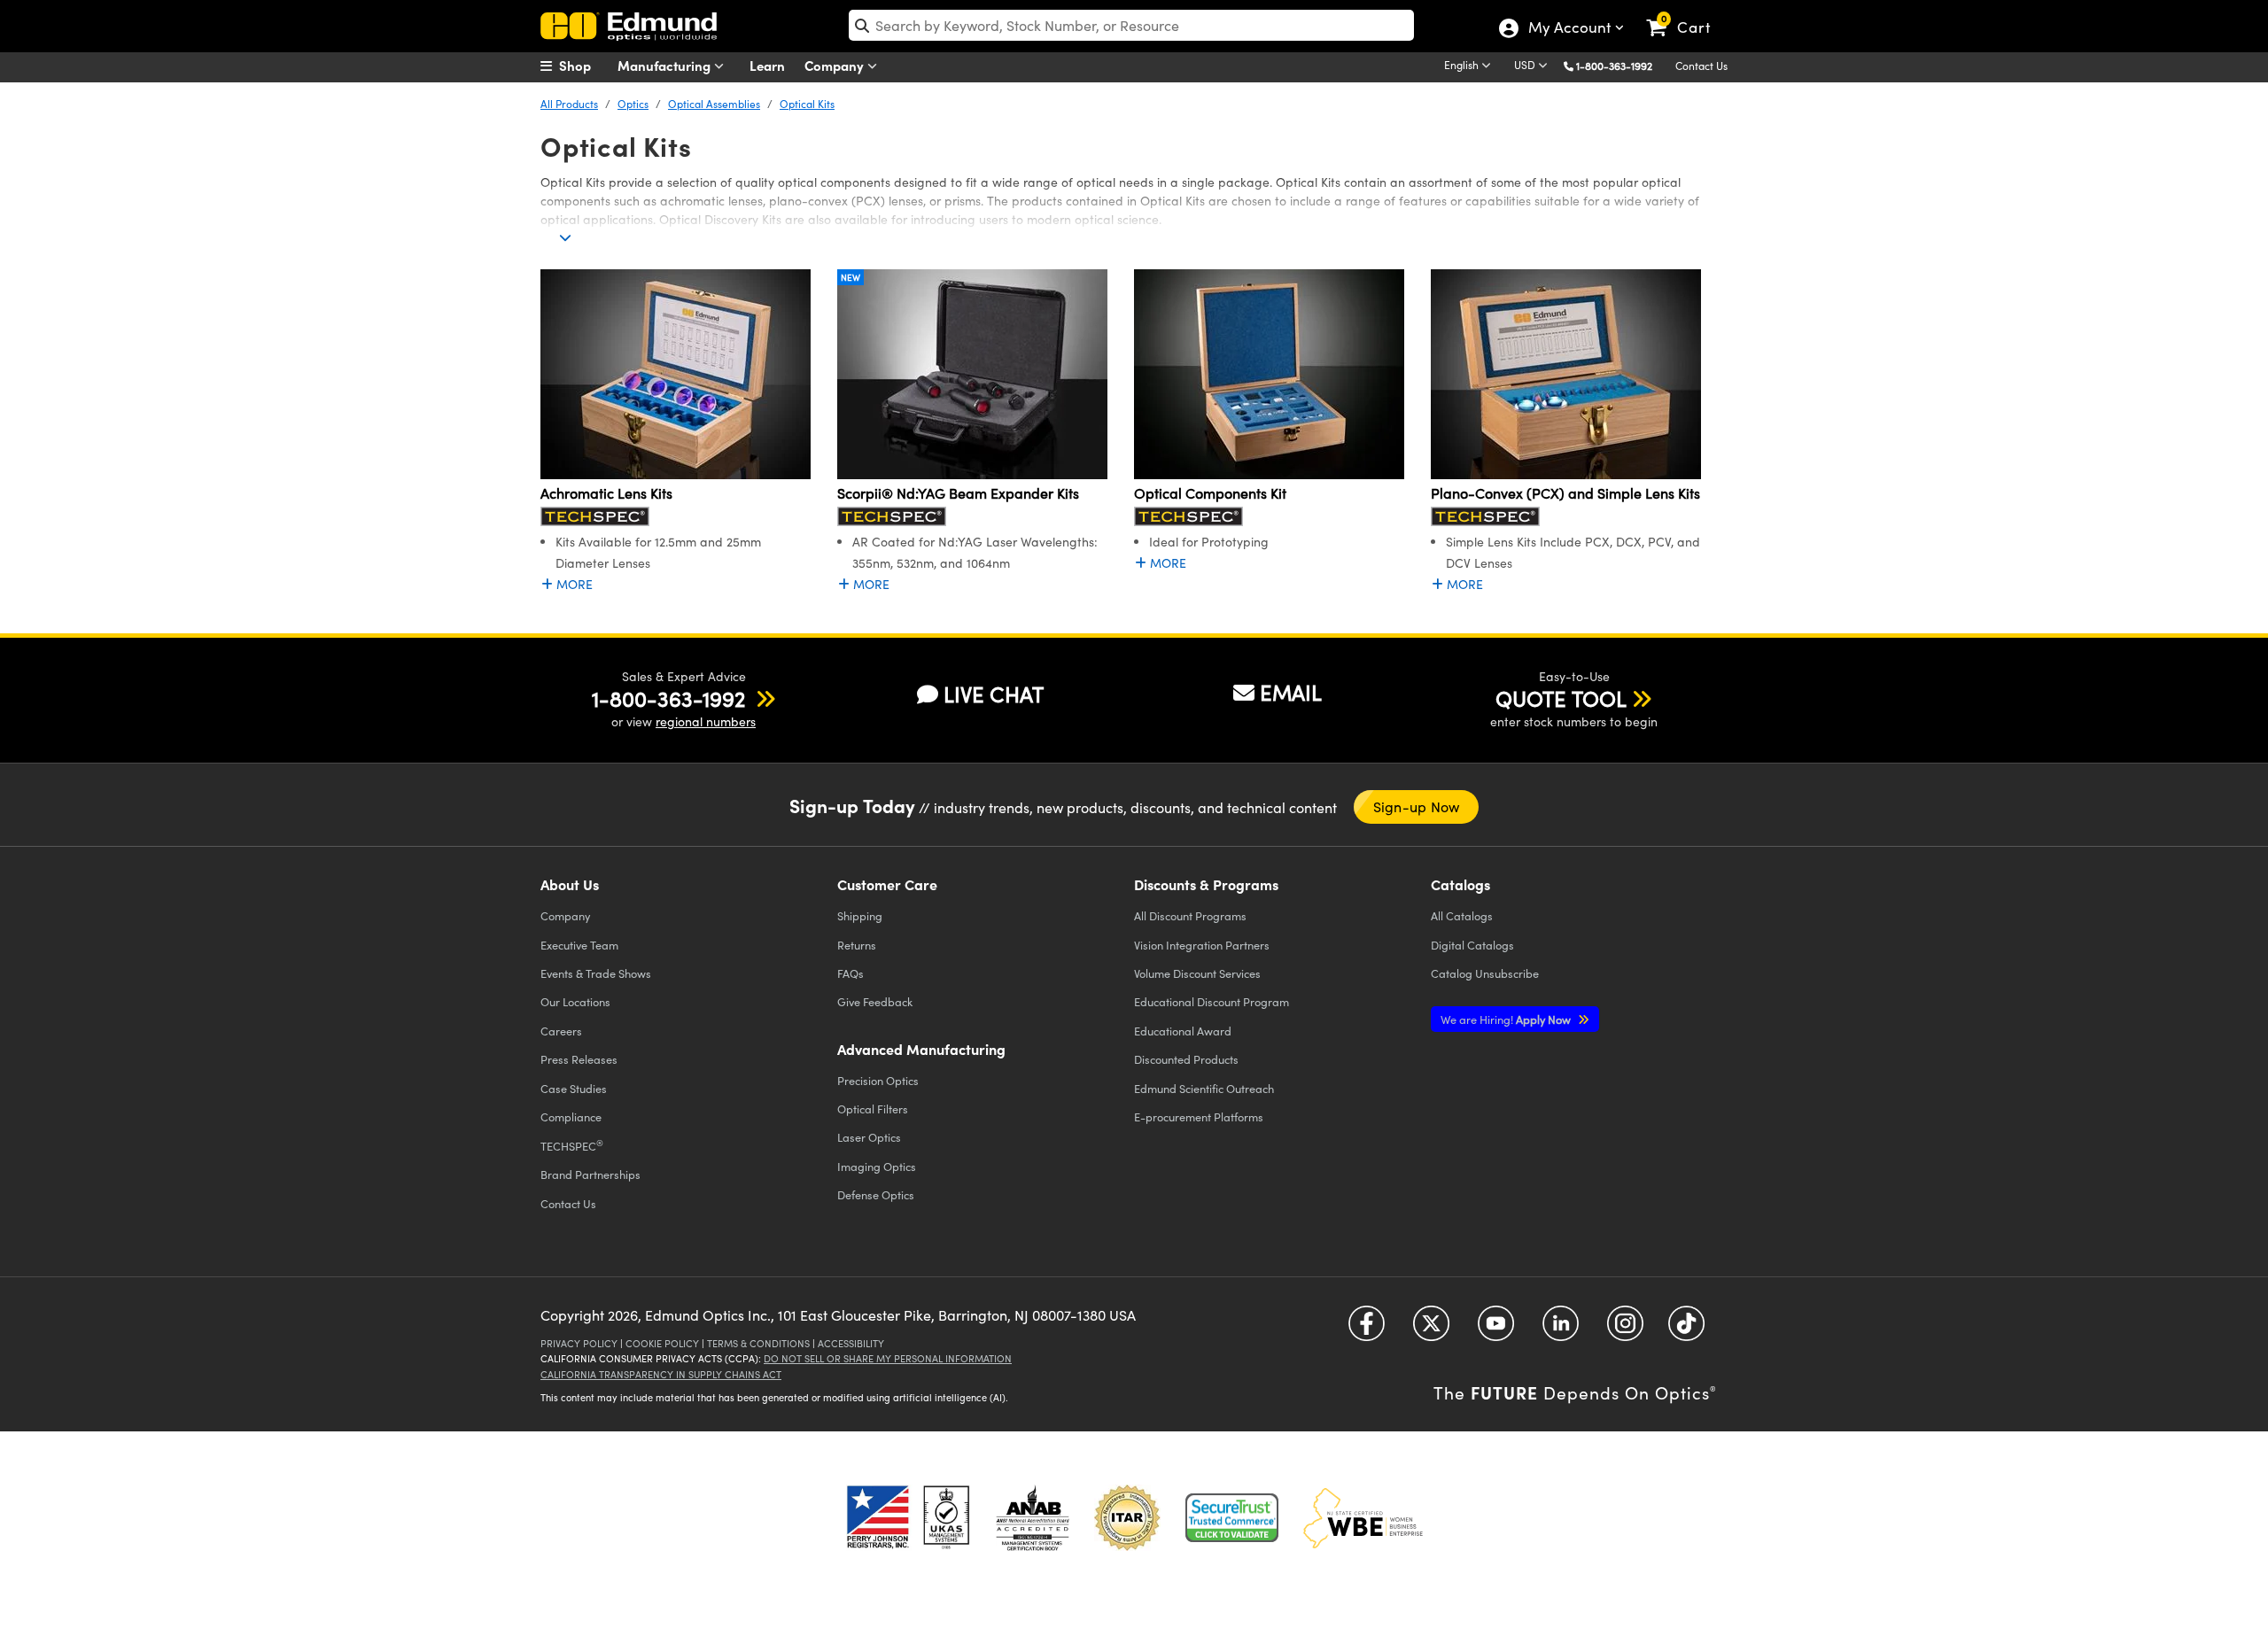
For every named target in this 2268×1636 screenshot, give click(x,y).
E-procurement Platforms (1199, 1117)
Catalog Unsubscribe (1485, 973)
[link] (1686, 13)
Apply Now (1507, 1019)
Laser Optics (869, 1137)
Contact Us (1701, 66)
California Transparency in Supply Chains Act (661, 1374)
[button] (1621, 65)
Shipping (860, 915)
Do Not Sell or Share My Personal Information (888, 1358)
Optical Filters (873, 1109)
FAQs (850, 973)
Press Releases (579, 1059)
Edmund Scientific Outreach (1204, 1088)
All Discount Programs (1190, 915)
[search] (1131, 25)
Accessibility (851, 1343)
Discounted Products (1186, 1059)
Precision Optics (878, 1080)
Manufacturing (666, 65)
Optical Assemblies (714, 104)
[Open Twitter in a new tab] (1431, 1330)
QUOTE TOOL (1561, 698)
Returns (857, 945)
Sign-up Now (1417, 806)
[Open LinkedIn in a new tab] (1561, 1330)
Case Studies (574, 1088)
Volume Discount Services (1197, 973)
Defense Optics (876, 1194)
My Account (1569, 29)
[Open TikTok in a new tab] (1686, 1330)
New (850, 277)
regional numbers (706, 721)
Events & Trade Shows (596, 973)
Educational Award (1183, 1031)
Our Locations (575, 1001)
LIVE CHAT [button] (994, 694)
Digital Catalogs (1472, 945)
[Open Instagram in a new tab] (1625, 1330)
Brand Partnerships (590, 1174)
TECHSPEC (572, 1145)
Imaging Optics (877, 1166)
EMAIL (1291, 692)
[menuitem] (585, 66)
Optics (633, 104)
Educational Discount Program (1212, 1001)
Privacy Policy (579, 1343)
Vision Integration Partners (1202, 945)
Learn (767, 65)
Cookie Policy (662, 1343)
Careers (561, 1031)
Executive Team (579, 945)
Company (836, 65)
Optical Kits (807, 104)
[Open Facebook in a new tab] (1367, 1330)
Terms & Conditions (758, 1343)
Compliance (571, 1117)
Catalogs (1462, 915)
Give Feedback (875, 1001)
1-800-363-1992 (1614, 66)
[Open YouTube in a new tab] (1496, 1330)
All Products (569, 104)
